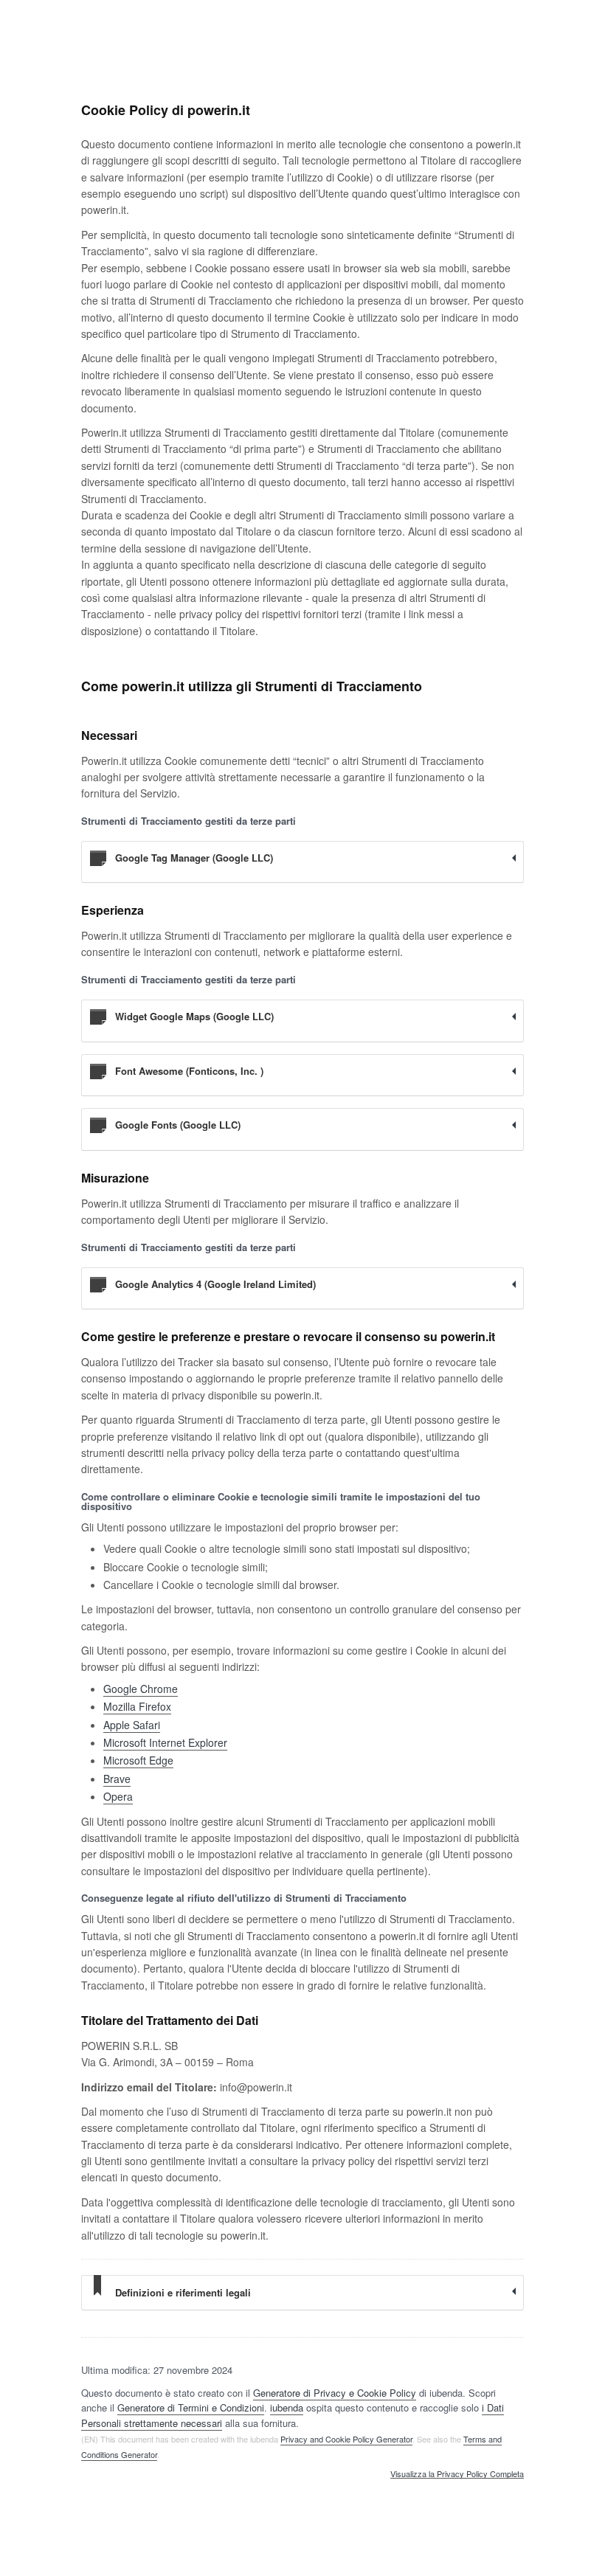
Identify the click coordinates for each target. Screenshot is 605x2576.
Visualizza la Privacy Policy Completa (457, 2474)
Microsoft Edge (138, 1760)
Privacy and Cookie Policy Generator (346, 2439)
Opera (118, 1796)
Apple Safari (132, 1725)
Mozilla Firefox (137, 1706)
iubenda (287, 2407)
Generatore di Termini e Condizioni (191, 2407)
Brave (117, 1779)
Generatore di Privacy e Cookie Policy (335, 2393)
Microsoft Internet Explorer (165, 1742)
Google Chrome (141, 1689)
